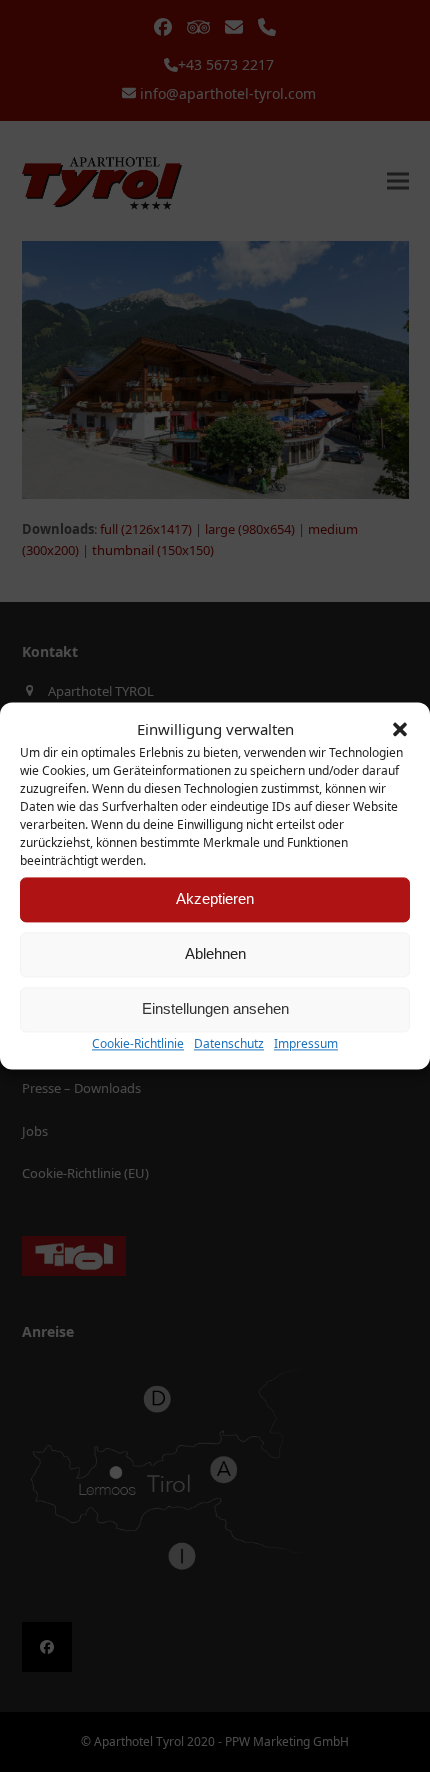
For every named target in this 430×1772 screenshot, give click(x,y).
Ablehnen (215, 954)
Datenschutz (229, 1043)
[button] (400, 730)
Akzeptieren (215, 899)
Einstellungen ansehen (215, 1009)
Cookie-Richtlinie (138, 1043)
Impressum (306, 1043)
